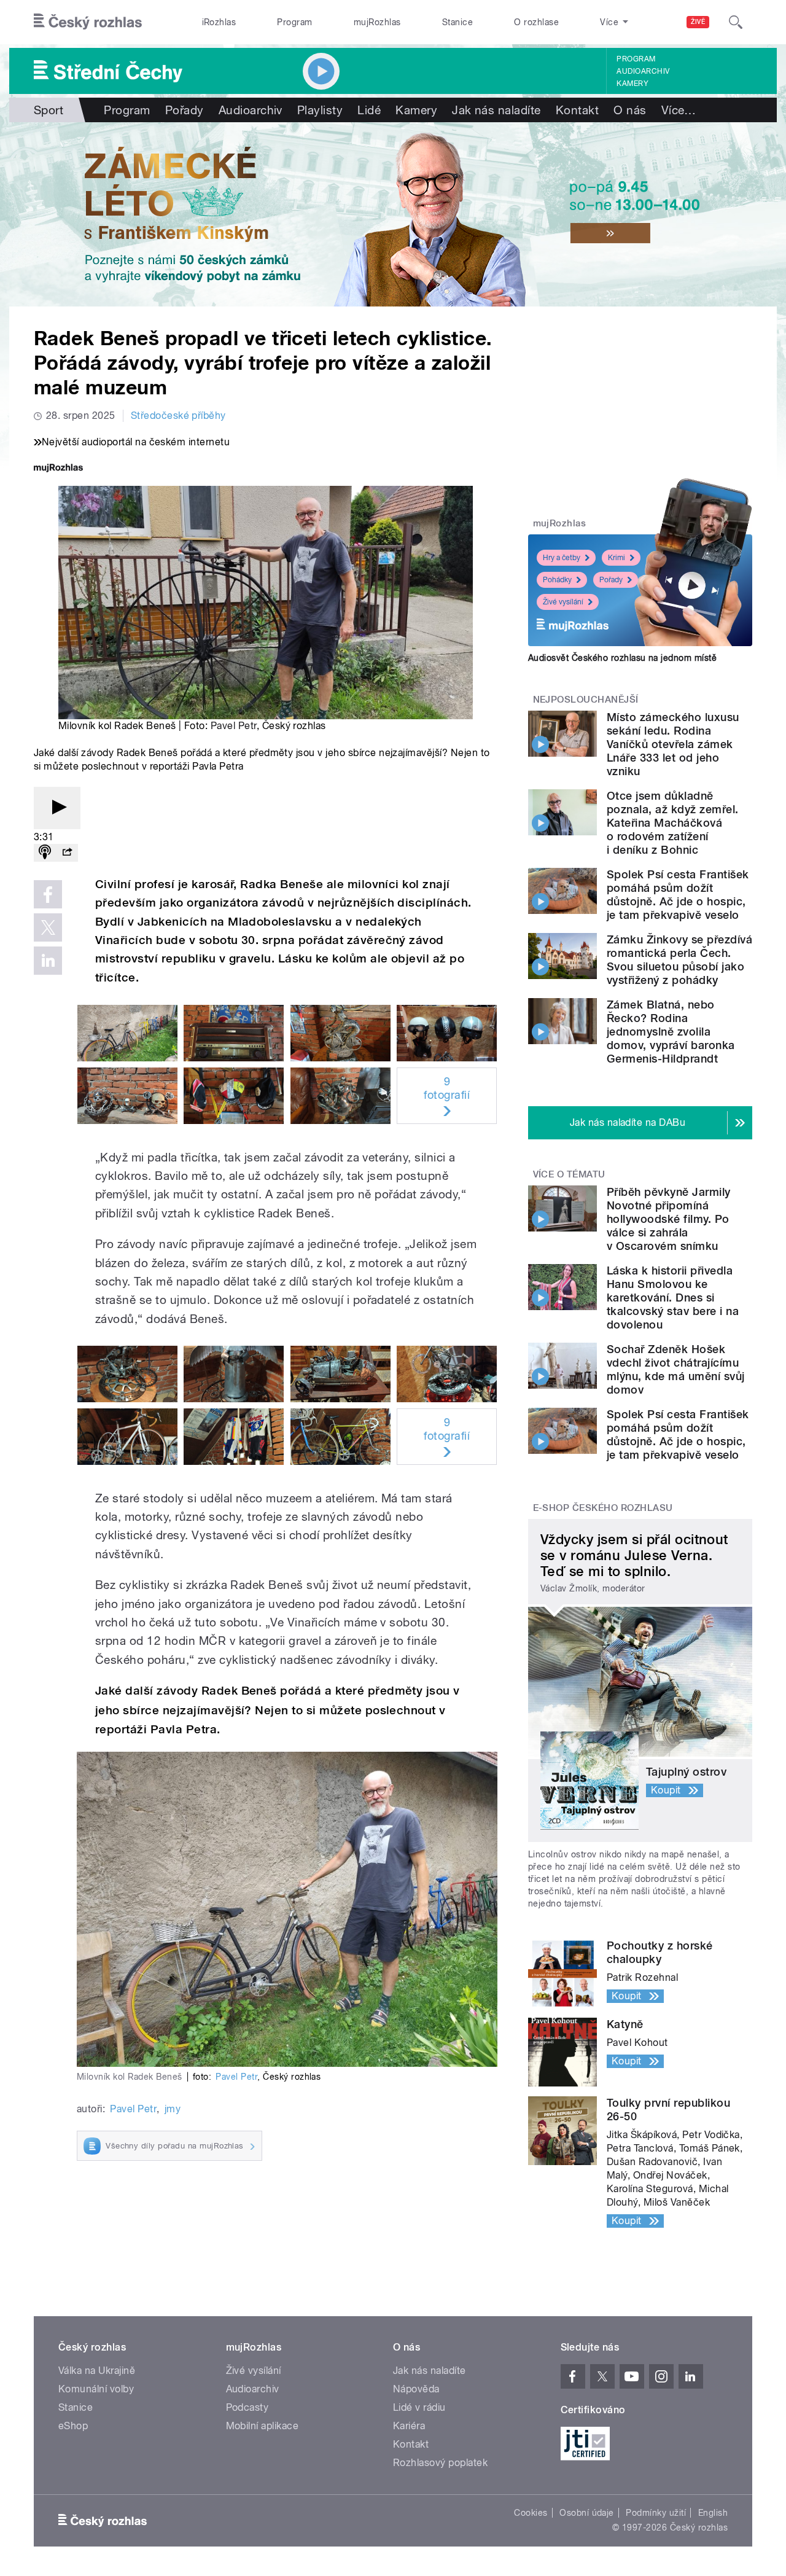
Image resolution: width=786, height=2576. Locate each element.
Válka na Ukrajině (97, 2371)
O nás (630, 110)
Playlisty (320, 110)
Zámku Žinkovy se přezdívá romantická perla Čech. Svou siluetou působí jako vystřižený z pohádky (679, 960)
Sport (49, 110)
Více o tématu (569, 1174)
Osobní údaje (587, 2513)
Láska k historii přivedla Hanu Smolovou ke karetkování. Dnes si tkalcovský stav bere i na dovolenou (673, 1298)
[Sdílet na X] (48, 927)
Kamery (632, 84)
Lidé (369, 110)
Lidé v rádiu (419, 2407)
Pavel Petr (234, 726)
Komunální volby (96, 2389)
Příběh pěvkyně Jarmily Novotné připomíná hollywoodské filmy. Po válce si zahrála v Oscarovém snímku (669, 1219)
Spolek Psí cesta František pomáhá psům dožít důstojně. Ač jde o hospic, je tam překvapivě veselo (678, 895)
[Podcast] (45, 853)
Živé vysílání (563, 602)
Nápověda (416, 2389)
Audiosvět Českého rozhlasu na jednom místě (622, 658)
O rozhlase (536, 22)
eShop (73, 2426)
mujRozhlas (377, 22)
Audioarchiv (643, 71)
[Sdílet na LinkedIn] (48, 961)
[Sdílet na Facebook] (48, 894)
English (713, 2513)
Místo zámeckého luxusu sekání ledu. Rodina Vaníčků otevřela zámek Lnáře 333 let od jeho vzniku (673, 744)
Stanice (457, 22)
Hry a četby (562, 558)
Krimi (617, 558)
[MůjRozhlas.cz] (58, 469)
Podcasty (247, 2407)
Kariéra (409, 2426)
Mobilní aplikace (263, 2426)
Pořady (185, 110)
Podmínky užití (656, 2513)
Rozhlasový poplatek (440, 2463)
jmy (173, 2109)
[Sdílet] (67, 853)
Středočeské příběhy (178, 416)
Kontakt (577, 110)
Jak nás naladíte (496, 110)
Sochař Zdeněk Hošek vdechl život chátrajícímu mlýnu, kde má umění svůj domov (676, 1369)
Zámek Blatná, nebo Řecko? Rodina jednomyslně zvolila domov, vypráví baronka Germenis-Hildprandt (671, 1032)
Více (679, 110)
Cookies (531, 2513)
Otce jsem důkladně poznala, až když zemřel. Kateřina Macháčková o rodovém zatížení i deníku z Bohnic (673, 823)
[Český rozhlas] (88, 22)
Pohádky (557, 580)
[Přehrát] (57, 808)
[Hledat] (736, 22)
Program (294, 22)
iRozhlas (219, 22)
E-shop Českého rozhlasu (603, 1508)
